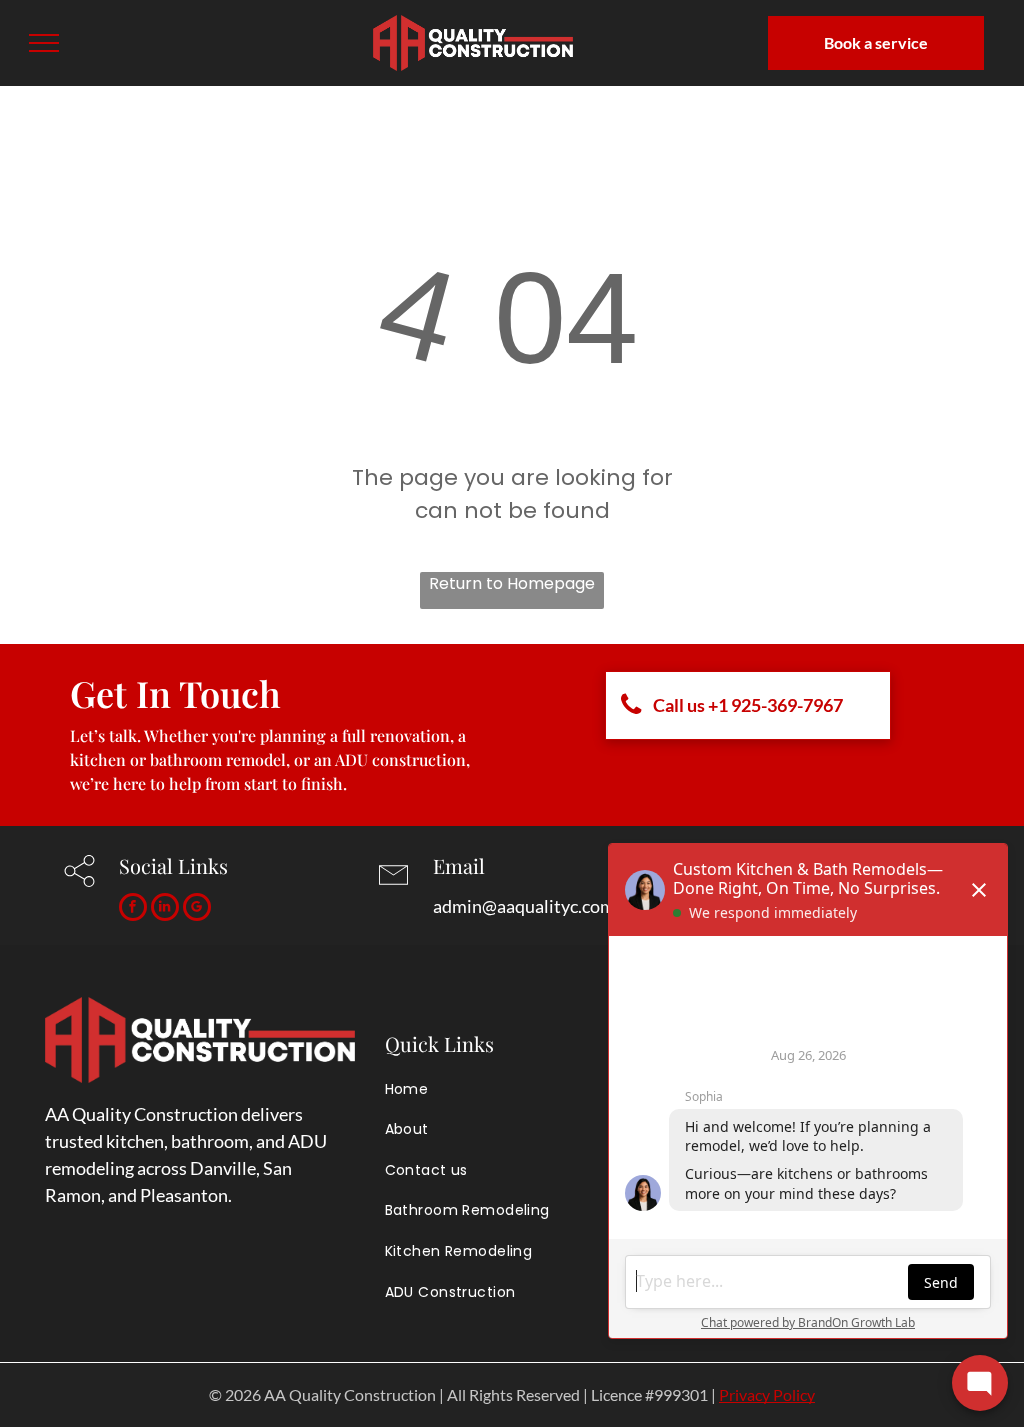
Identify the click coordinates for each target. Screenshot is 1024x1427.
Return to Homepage (512, 583)
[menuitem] (520, 1089)
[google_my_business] (197, 909)
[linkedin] (165, 909)
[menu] (44, 43)
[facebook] (133, 909)
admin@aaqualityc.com (524, 906)
